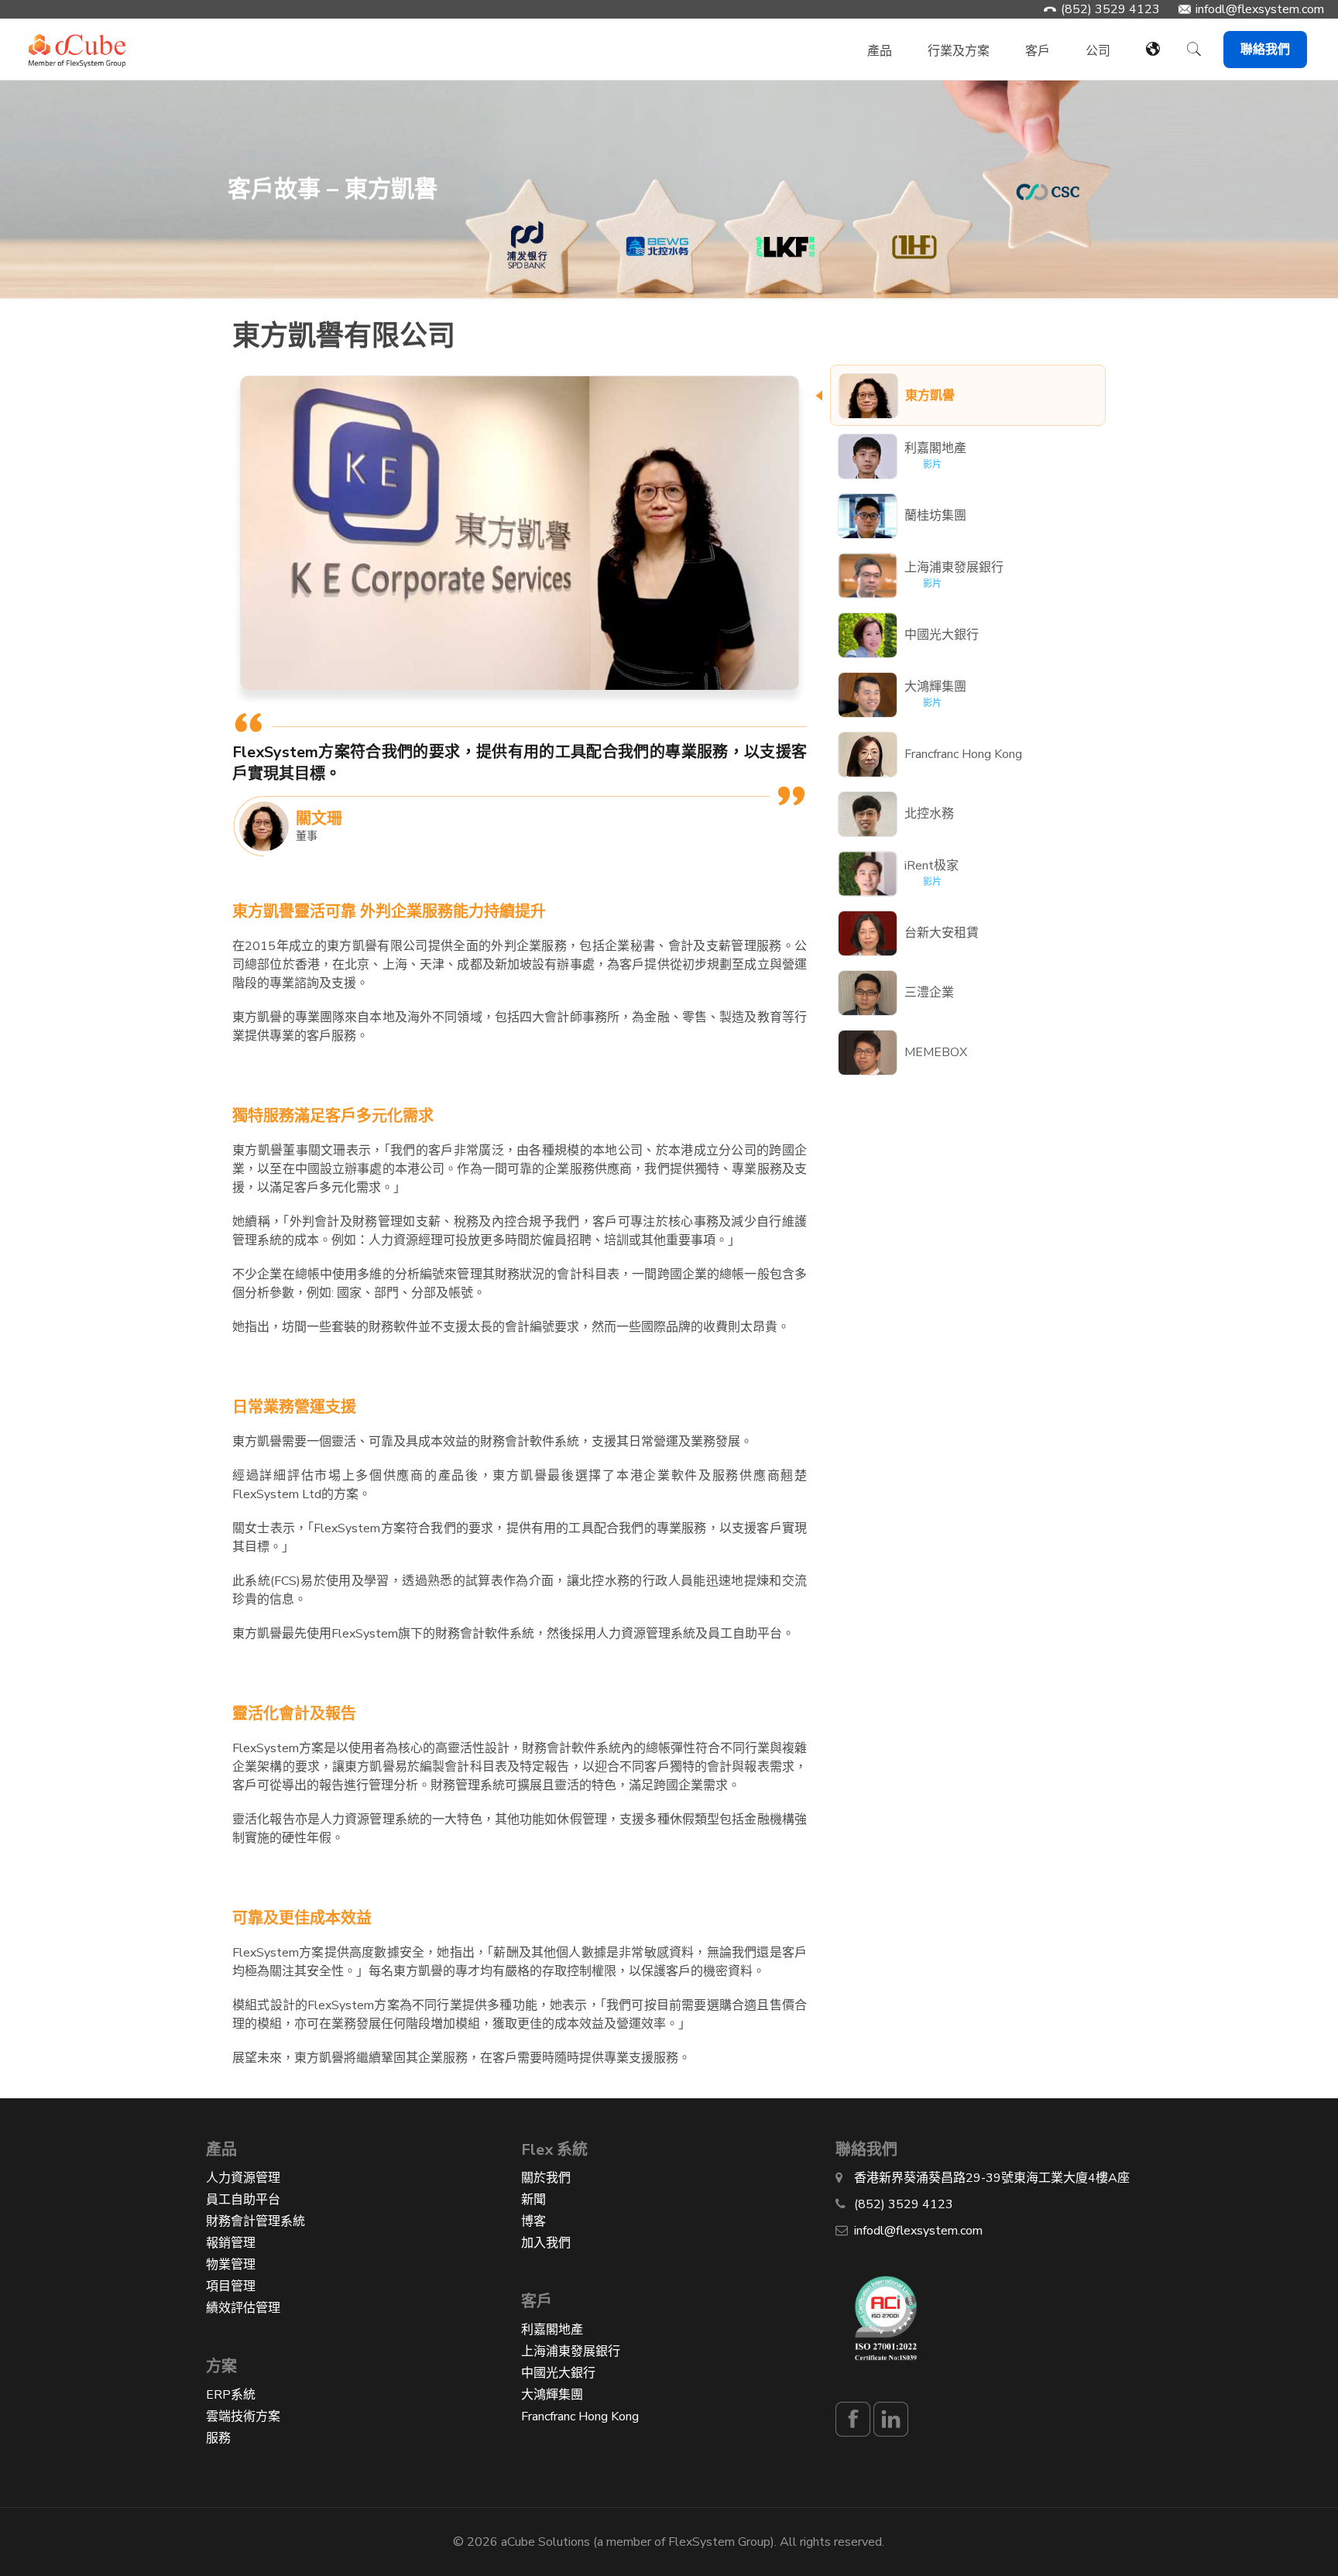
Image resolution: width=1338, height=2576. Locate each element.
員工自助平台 (243, 2200)
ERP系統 (231, 2395)
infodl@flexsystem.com (1260, 9)
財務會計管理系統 (256, 2221)
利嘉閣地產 (552, 2330)
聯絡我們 (1265, 50)
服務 (218, 2438)
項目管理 (231, 2286)
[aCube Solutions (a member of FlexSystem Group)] (77, 42)
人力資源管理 (243, 2178)
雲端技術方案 (243, 2417)
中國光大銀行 (558, 2373)
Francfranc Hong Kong (580, 2417)
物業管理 (231, 2265)
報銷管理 (231, 2243)
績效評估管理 (243, 2308)
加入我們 (546, 2243)
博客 (533, 2221)
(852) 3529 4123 (1110, 9)
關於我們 (546, 2178)
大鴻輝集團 (552, 2395)
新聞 (533, 2200)
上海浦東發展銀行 (571, 2351)
